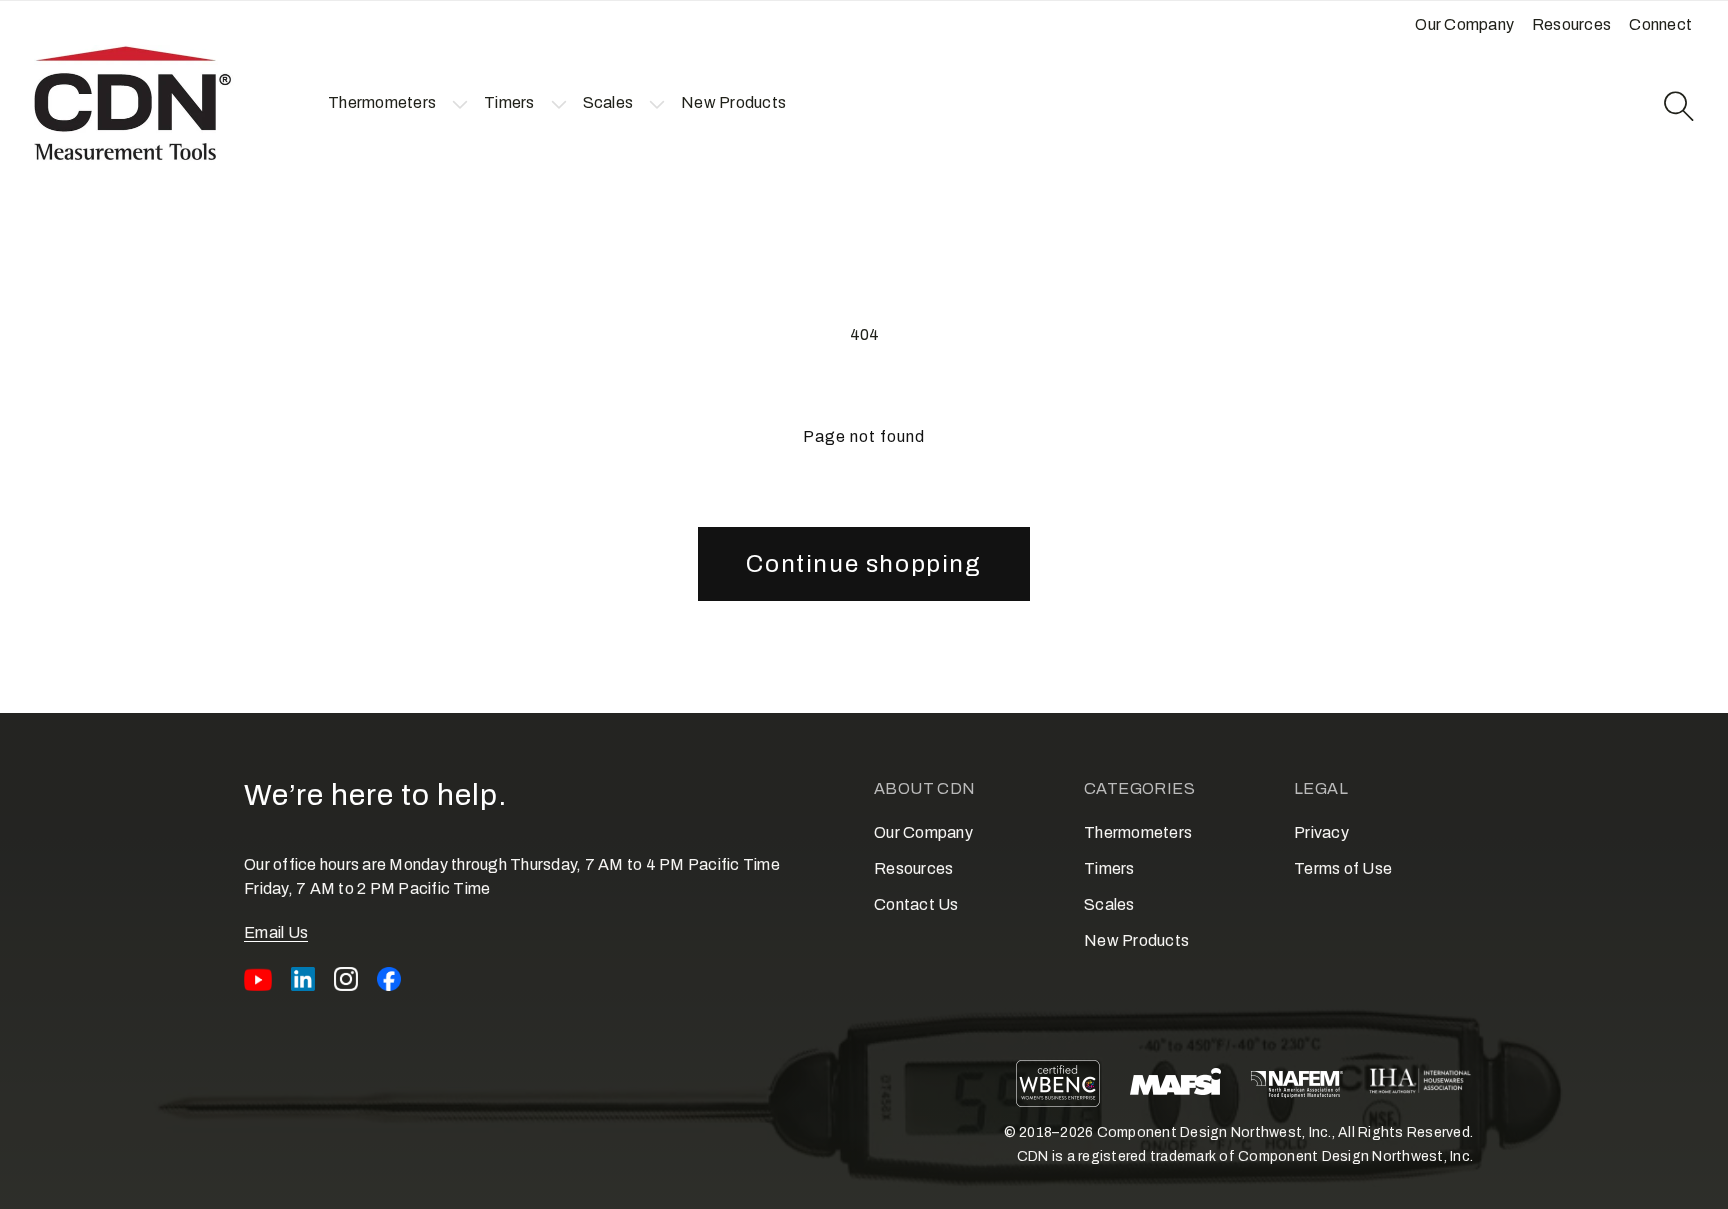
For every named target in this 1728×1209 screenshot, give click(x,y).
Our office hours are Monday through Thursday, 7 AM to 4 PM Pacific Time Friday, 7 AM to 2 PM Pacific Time (512, 876)
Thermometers (1138, 832)
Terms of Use (1343, 868)
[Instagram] (346, 979)
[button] (382, 103)
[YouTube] (258, 979)
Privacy (1321, 832)
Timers (1109, 868)
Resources (913, 868)
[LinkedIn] (303, 979)
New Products (1136, 940)
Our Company (923, 832)
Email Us (276, 932)
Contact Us (916, 904)
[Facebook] (389, 979)
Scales (1109, 904)
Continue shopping (863, 564)
